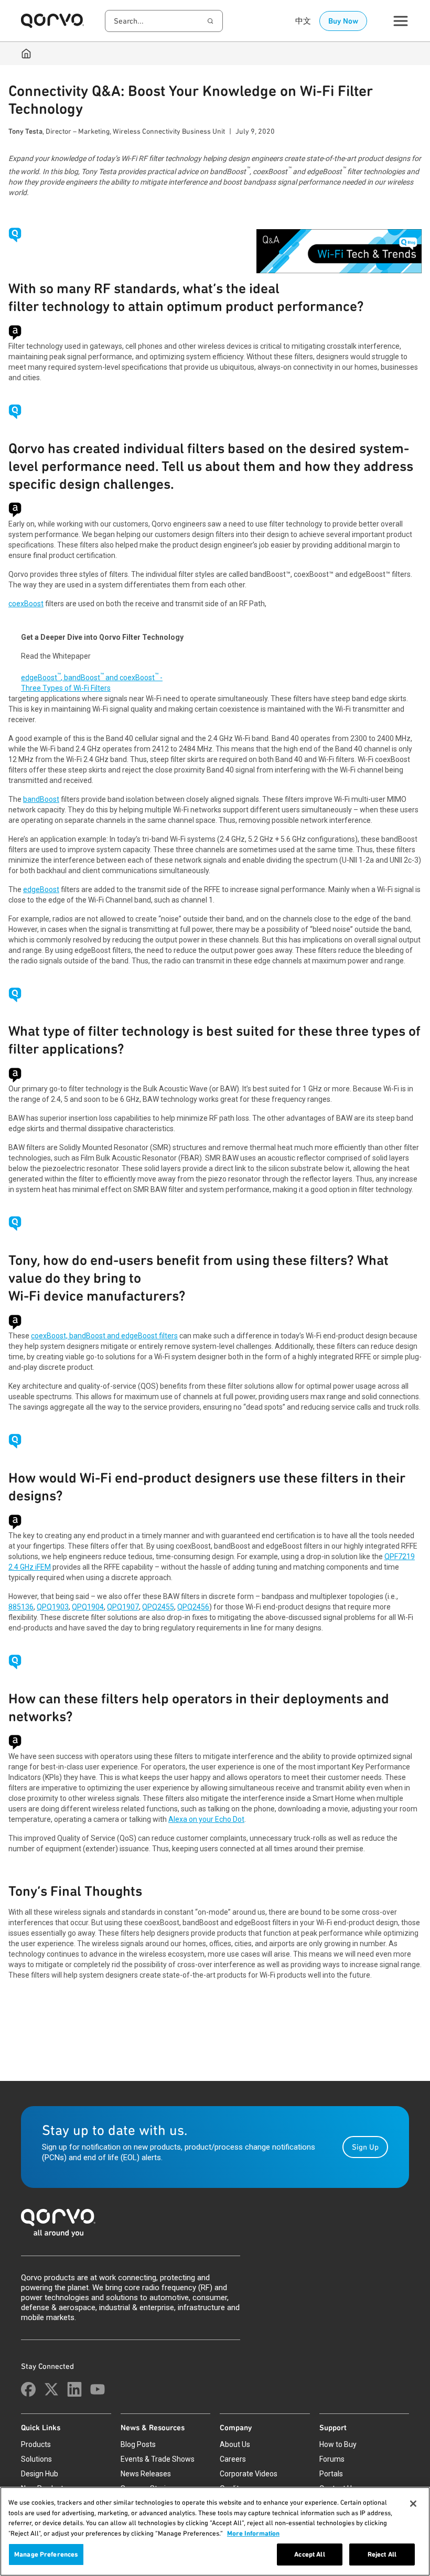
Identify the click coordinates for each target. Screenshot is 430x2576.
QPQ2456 (193, 1607)
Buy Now (343, 21)
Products (36, 2444)
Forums (332, 2459)
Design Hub (40, 2474)
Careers (233, 2459)
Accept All (309, 2554)
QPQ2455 (158, 1607)
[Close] (413, 2504)
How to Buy (338, 2444)
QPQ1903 (53, 1607)
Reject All (382, 2554)
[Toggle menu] (401, 21)
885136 (21, 1607)
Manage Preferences (46, 2554)
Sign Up (365, 2147)
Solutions (36, 2459)
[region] (215, 2531)
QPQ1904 (88, 1607)
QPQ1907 (123, 1607)
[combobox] (164, 21)
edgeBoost (41, 889)
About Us (235, 2444)
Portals (331, 2474)
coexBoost (26, 604)
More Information (253, 2533)
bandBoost (41, 799)
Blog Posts (138, 2444)
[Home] (26, 53)
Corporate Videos (249, 2474)
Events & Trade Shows (158, 2459)
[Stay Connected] (28, 2389)
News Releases (146, 2474)
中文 (303, 21)
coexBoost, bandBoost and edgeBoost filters (104, 1336)
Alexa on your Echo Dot (206, 1819)
